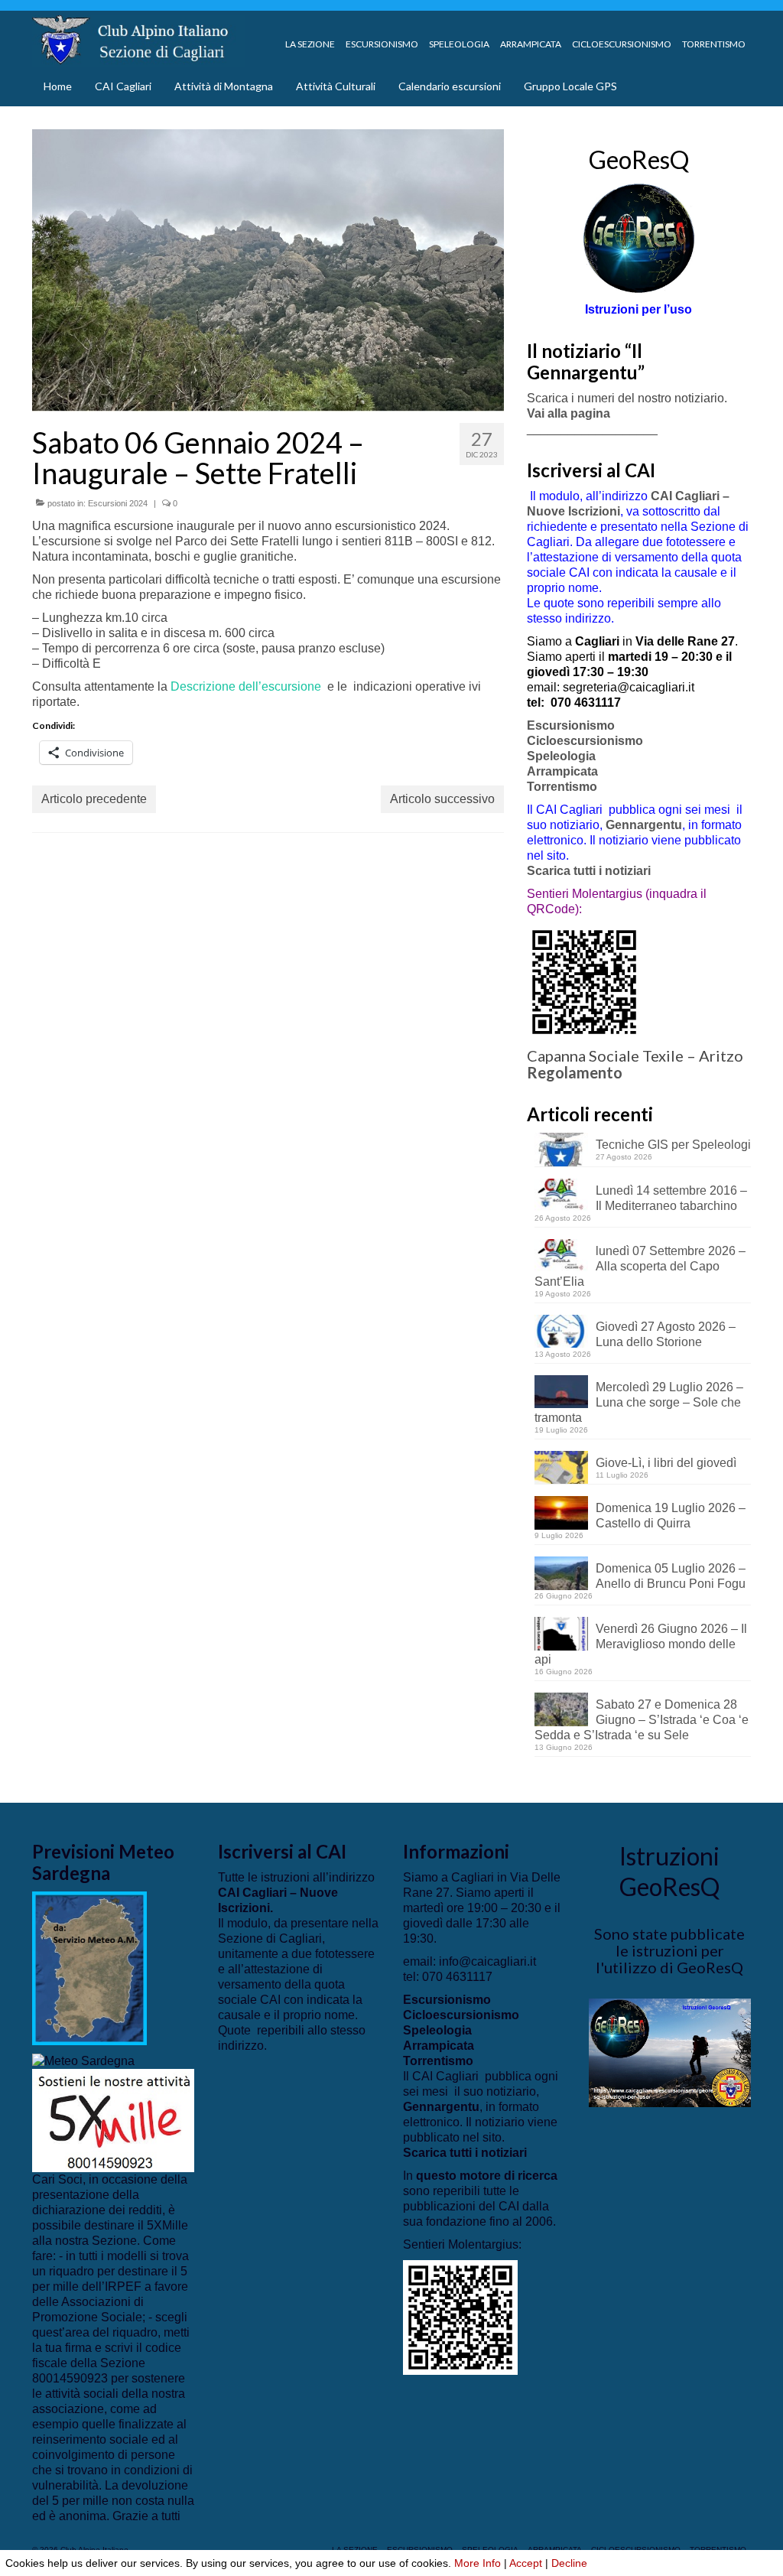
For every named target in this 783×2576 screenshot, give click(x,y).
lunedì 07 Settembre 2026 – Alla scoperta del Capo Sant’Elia (640, 1266)
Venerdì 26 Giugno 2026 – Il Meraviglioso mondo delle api (641, 1644)
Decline (569, 2563)
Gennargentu (644, 825)
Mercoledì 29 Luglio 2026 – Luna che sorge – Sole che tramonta (639, 1402)
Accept (526, 2563)
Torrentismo (562, 787)
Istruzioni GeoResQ (669, 1871)
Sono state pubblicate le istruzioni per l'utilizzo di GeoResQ (669, 1950)
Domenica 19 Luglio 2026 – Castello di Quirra (671, 1516)
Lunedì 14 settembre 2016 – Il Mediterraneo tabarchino (671, 1198)
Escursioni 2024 (118, 503)
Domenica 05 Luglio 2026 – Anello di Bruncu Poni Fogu (671, 1576)
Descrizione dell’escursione (247, 686)
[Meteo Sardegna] (83, 2060)
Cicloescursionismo (585, 741)
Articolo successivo (442, 799)
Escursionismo (571, 725)
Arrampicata (562, 771)
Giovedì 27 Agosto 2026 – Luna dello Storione (666, 1334)
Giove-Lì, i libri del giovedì (666, 1463)
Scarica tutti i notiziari (590, 871)
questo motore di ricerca (487, 2176)
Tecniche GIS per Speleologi (673, 1145)
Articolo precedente (94, 799)
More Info (478, 2563)
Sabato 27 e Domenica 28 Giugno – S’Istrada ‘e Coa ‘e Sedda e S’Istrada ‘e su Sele (642, 1720)
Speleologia (561, 756)
